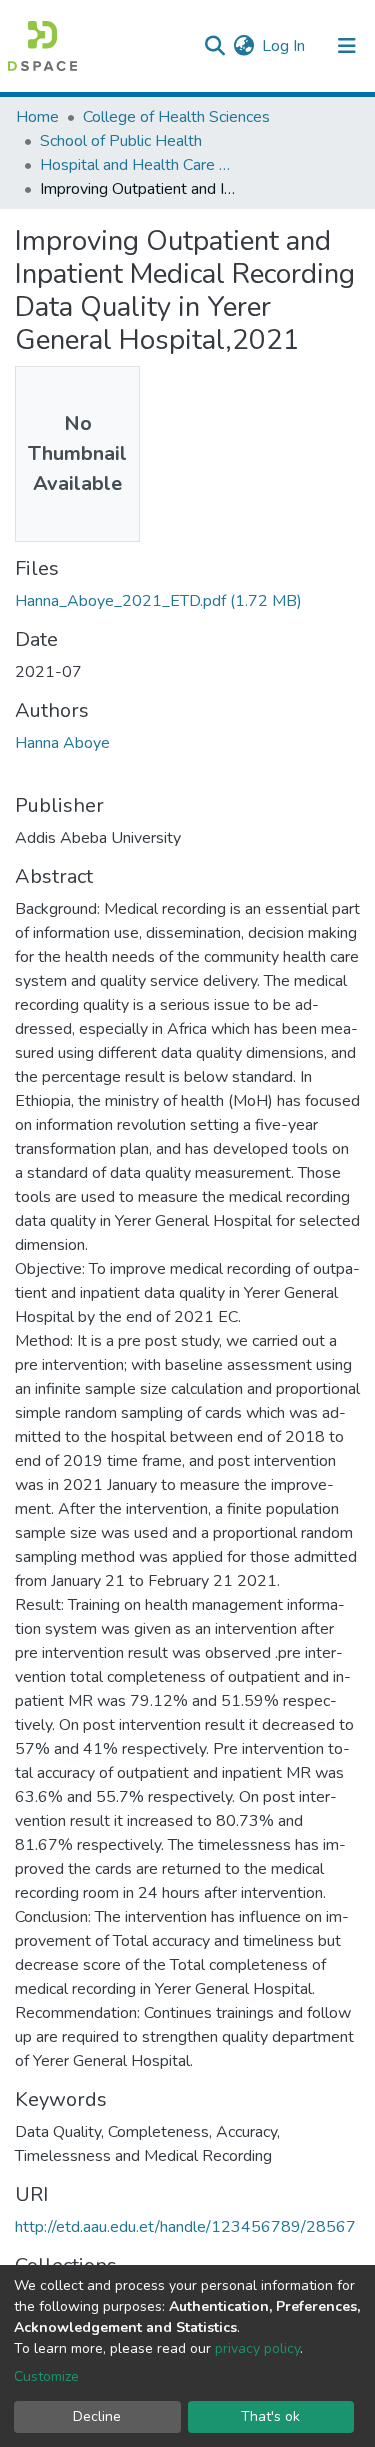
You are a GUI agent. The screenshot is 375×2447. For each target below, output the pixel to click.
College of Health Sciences (176, 117)
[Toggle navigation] (347, 46)
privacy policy (257, 2348)
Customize (46, 2376)
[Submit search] (214, 46)
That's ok (270, 2416)
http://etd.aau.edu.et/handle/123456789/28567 (185, 2227)
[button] (243, 46)
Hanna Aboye (62, 743)
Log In (284, 46)
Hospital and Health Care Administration (140, 165)
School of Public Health (121, 141)
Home (37, 117)
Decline (97, 2416)
